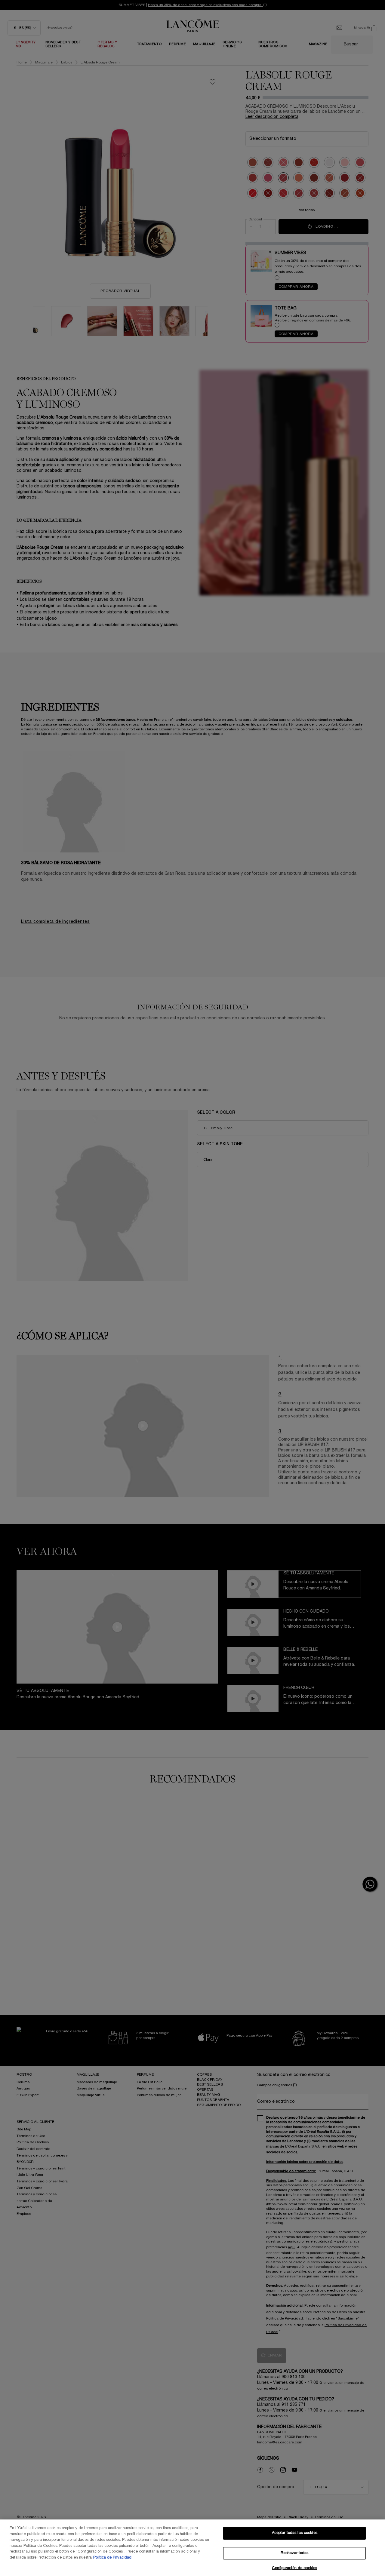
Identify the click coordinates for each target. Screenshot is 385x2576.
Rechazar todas (295, 2553)
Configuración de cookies (294, 2568)
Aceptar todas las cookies (295, 2533)
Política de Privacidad (112, 2558)
